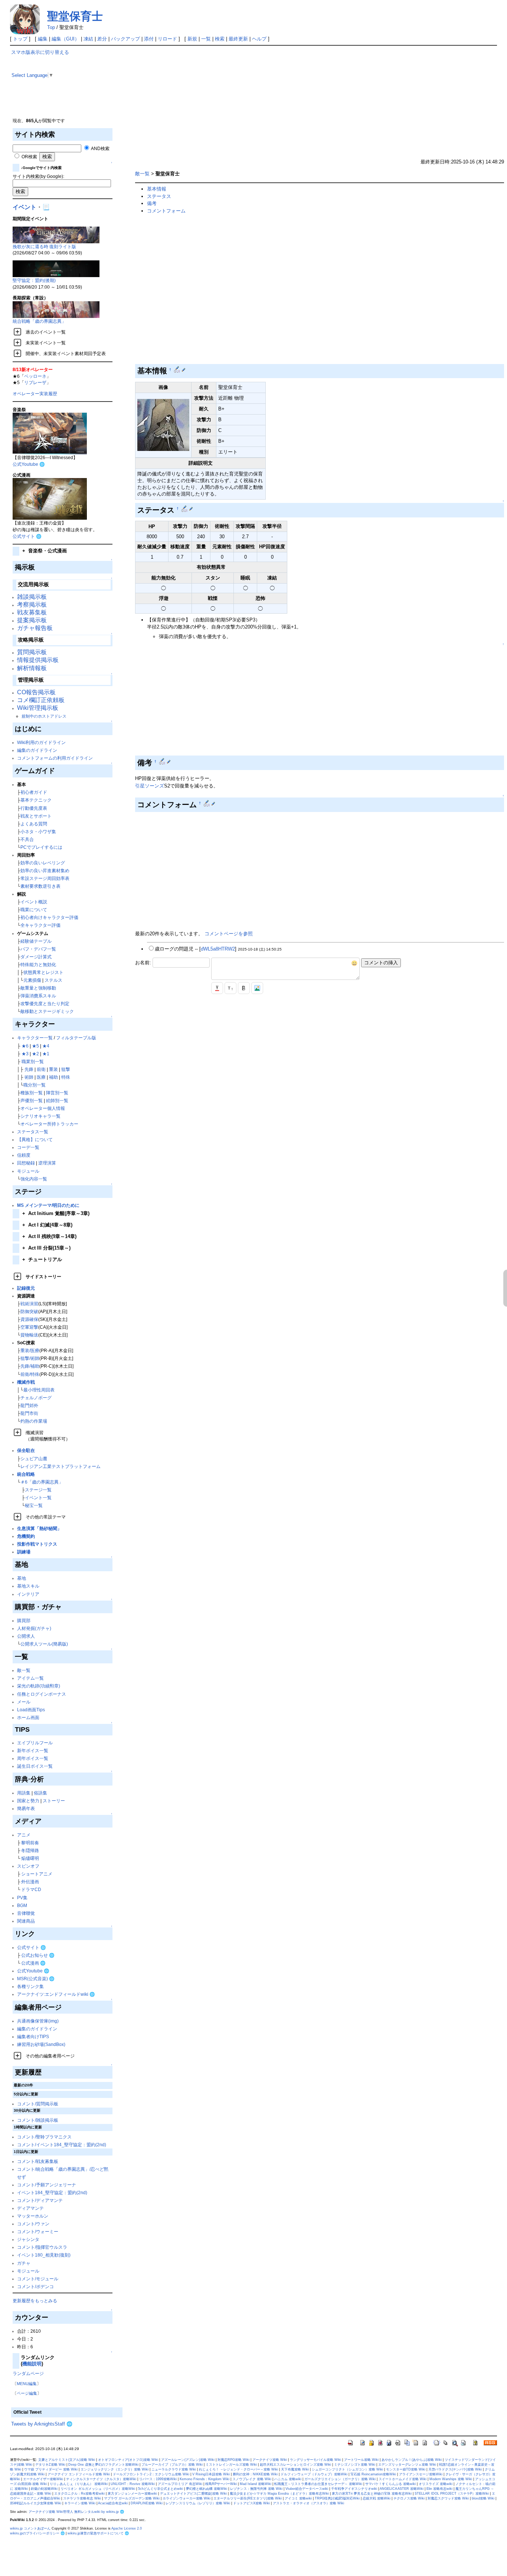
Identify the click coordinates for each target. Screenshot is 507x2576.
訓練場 (24, 1552)
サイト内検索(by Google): (38, 176)
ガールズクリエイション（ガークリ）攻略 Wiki (340, 2479)
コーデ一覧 (28, 1147)
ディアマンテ (30, 2208)
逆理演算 (47, 1163)
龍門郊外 (29, 1405)
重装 (53, 1069)
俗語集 (40, 1793)
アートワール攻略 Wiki (361, 2460)
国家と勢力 (28, 1801)
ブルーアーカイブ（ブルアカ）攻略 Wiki (172, 2465)
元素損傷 (32, 980)
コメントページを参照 (229, 934)
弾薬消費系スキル (38, 996)
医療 (41, 1077)
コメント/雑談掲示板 (38, 2120)
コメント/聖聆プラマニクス (44, 2137)
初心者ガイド (34, 792)
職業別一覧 (33, 1061)
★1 (46, 1054)
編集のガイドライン (37, 750)
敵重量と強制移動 (38, 988)
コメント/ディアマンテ (40, 2200)
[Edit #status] (185, 509)
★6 (25, 1046)
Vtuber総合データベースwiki (307, 2489)
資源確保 (29, 1319)
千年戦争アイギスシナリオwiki (354, 2489)
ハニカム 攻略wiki (288, 2479)
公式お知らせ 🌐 (38, 1955)
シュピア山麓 (34, 1458)
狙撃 (66, 1069)
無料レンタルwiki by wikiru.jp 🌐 (99, 2512)
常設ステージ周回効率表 (45, 878)
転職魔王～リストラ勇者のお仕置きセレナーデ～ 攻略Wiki (318, 2484)
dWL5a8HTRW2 (218, 949)
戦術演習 (29, 1304)
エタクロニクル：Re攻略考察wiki (79, 2494)
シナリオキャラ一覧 (40, 1116)
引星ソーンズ (150, 786)
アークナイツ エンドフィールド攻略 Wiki (79, 2474)
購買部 (24, 1620)
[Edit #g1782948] (178, 370)
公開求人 (26, 1636)
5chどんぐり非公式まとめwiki (161, 2489)
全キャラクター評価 (40, 925)
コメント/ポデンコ (35, 2286)
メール (24, 1702)
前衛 (41, 1069)
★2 (35, 1054)
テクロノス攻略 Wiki (409, 2498)
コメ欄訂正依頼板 (41, 700)
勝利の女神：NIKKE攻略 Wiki (255, 2474)
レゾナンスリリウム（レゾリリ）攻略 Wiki (198, 2503)
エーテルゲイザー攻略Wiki (43, 2479)
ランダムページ (28, 2373)
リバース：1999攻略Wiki (158, 2479)
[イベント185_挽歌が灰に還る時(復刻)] (56, 234)
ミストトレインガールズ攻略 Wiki (231, 2465)
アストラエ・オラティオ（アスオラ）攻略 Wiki (308, 2503)
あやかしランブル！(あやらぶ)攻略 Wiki (412, 2460)
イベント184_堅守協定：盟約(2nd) (52, 2192)
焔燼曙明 (30, 1858)
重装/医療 (30, 1350)
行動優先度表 (34, 808)
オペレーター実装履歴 (35, 394)
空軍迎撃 (29, 1327)
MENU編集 (27, 2384)
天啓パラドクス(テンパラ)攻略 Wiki (455, 2469)
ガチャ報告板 (35, 628)
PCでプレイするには (41, 847)
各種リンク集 (30, 1986)
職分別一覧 (35, 1085)
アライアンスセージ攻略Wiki (421, 2474)
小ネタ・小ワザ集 (38, 831)
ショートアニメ (37, 1874)
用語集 (24, 1793)
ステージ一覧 (38, 1490)
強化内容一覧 (34, 1179)
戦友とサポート (36, 816)
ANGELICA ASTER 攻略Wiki (402, 2489)
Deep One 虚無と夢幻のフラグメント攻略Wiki (103, 2465)
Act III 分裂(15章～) (46, 1248)
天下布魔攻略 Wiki (295, 2469)
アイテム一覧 (30, 1678)
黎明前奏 (30, 1843)
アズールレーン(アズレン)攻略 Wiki (188, 2460)
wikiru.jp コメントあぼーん (30, 2528)
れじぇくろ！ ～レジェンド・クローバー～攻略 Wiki (238, 2469)
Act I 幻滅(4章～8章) (47, 1225)
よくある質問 (34, 824)
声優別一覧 (32, 1100)
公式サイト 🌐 (27, 536)
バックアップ (125, 39)
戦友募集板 (32, 612)
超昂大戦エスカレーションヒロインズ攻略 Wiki (295, 2465)
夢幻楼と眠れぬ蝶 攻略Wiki (207, 2489)
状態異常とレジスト (43, 972)
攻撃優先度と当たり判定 (45, 1003)
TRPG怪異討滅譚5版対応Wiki (337, 2498)
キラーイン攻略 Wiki (80, 2503)
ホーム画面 (28, 1717)
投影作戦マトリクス (37, 1544)
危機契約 (26, 1536)
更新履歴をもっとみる (35, 2301)
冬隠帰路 (30, 1850)
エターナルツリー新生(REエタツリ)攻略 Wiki (248, 2498)
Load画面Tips (31, 1710)
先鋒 (29, 1069)
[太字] (244, 988)
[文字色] (217, 988)
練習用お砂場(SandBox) (41, 2044)
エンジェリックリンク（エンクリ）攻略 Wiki (115, 2469)
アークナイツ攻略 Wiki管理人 (51, 2512)
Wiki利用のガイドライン (41, 742)
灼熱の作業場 (34, 1421)
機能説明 (32, 2364)
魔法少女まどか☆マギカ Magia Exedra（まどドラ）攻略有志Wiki (279, 2494)
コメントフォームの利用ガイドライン (55, 758)
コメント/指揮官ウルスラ (42, 2247)
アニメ (24, 1835)
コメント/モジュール (38, 2279)
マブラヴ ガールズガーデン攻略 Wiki (132, 2498)
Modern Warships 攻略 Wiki (451, 2479)
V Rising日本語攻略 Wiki (211, 2474)
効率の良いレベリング (43, 863)
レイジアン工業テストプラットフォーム (60, 1466)
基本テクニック (36, 800)
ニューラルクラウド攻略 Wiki (174, 2469)
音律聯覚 (26, 1913)
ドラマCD (31, 1889)
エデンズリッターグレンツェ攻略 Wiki (407, 2465)
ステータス (159, 196)
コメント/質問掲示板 (38, 2104)
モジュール (28, 1171)
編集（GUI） (66, 39)
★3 (25, 1054)
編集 (43, 39)
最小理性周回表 (39, 1390)
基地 (22, 1578)
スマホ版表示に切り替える (40, 52)
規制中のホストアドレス (44, 716)
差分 (102, 39)
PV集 (22, 1898)
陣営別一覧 (57, 1093)
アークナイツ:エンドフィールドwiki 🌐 (56, 1994)
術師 (29, 1077)
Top (51, 27)
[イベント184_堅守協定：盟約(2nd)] (56, 268)
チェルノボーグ (36, 1398)
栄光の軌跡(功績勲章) (39, 1686)
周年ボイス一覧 (33, 1758)
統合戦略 (26, 1474)
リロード (167, 39)
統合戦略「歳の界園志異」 (39, 321)
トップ (20, 39)
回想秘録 (26, 1163)
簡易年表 (26, 1808)
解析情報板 (32, 668)
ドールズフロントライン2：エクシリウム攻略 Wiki (151, 2474)
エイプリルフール (35, 1743)
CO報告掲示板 (36, 692)
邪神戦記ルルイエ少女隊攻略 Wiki (36, 2503)
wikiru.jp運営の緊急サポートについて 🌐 (98, 2533)
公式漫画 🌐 (33, 1963)
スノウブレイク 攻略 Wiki (252, 2479)
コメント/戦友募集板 (38, 2161)
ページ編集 (27, 2393)
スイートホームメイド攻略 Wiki (403, 2479)
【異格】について (35, 1139)
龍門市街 (29, 1413)
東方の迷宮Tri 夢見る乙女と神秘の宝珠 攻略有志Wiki (372, 2494)
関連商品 (26, 1921)
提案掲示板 (32, 620)
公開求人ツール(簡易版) (44, 1644)
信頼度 (24, 1155)
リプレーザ (35, 382)
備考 (152, 203)
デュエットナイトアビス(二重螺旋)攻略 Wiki (193, 2494)
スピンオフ (28, 1866)
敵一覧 (24, 1670)
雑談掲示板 (32, 597)
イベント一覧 (38, 1497)
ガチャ (24, 2263)
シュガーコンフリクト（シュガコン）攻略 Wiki (347, 2469)
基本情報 (157, 189)
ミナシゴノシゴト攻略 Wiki (355, 2465)
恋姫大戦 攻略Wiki (377, 2498)
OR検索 (29, 157)
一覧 (206, 39)
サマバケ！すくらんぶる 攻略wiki (390, 2484)
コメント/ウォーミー (38, 2231)
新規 (192, 39)
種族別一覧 (32, 1093)
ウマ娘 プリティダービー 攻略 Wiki (51, 2469)
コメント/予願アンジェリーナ (47, 2185)
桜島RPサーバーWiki (221, 2484)
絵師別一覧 (57, 1100)
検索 (220, 39)
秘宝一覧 (34, 1505)
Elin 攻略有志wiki (439, 2489)
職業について (34, 909)
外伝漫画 (30, 1882)
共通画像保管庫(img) (38, 2021)
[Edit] (184, 370)
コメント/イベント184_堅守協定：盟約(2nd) (62, 2145)
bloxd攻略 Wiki (483, 2498)
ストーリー (54, 1801)
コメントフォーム (166, 211)
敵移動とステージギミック (47, 1011)
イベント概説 (34, 902)
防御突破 (29, 1311)
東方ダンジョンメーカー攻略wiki (132, 2494)
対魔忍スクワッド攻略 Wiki (448, 2498)
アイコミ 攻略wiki (298, 2498)
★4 (46, 1046)
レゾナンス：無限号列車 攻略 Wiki (256, 2489)
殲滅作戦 (26, 1382)
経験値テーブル (36, 941)
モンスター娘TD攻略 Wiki (406, 2469)
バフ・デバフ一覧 (38, 949)
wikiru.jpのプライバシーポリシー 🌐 (37, 2533)
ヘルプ (259, 39)
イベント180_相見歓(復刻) (44, 2255)
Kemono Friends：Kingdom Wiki (205, 2479)
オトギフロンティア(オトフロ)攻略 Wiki (128, 2460)
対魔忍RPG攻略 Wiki (233, 2460)
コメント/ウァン (33, 2224)
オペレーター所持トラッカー (49, 1124)
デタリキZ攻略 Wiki (50, 2465)
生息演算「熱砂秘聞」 (39, 1528)
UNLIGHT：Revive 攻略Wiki (133, 2484)
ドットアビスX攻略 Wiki (251, 2503)
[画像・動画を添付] (257, 988)
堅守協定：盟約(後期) (34, 280)
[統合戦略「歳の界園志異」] (56, 309)
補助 (53, 1077)
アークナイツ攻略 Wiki (270, 2460)
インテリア (28, 1594)
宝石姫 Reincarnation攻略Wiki (373, 2474)
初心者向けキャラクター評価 (49, 917)
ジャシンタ (28, 2239)
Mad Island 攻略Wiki (256, 2484)
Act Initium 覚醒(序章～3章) (56, 1213)
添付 (149, 39)
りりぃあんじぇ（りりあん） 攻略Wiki (79, 2484)
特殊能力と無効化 (38, 964)
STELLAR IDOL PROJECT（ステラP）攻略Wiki (452, 2494)
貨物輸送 (29, 1335)
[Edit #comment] (207, 803)
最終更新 (238, 39)
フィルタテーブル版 (76, 1038)
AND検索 (100, 148)
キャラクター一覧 (35, 1038)
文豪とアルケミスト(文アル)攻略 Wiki (67, 2460)
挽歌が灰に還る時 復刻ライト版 (44, 246)
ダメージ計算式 (36, 957)
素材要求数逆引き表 (40, 886)
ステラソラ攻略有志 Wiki (82, 2498)
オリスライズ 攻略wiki (436, 2484)
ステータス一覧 (33, 1132)
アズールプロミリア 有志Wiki (180, 2484)
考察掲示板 (32, 605)
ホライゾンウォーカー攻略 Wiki (187, 2498)
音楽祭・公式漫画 (45, 551)
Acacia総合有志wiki (113, 2503)
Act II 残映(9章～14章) (49, 1236)
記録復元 (26, 1288)
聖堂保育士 (75, 16)
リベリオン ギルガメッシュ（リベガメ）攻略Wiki (98, 2489)
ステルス (53, 980)
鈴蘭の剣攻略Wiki (44, 2489)
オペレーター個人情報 (43, 1108)
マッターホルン (33, 2216)
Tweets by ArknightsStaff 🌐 (42, 2424)
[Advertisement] (314, 101)
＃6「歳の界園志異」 (42, 1482)
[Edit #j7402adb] (163, 761)
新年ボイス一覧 (33, 1750)
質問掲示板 (32, 652)
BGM (22, 1905)
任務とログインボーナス (42, 1694)
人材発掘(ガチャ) (34, 1628)
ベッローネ (35, 376)
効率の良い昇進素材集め (45, 870)
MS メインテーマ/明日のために (48, 1205)
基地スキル (28, 1586)
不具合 (27, 839)
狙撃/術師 (30, 1358)
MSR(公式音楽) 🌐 (36, 1979)
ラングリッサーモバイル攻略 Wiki (315, 2460)
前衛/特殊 (30, 1374)
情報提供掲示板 (38, 660)
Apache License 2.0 (127, 2528)
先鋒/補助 (30, 1366)
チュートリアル (42, 1259)
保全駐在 (26, 1450)
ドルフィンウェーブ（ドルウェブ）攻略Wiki (314, 2474)
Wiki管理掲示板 (38, 708)
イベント (24, 207)
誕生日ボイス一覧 (35, 1766)
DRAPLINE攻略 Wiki (147, 2503)
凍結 (88, 39)
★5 (35, 1046)
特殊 (66, 1077)
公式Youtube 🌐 (29, 464)
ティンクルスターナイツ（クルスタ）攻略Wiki (101, 2479)
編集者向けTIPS (33, 2036)
